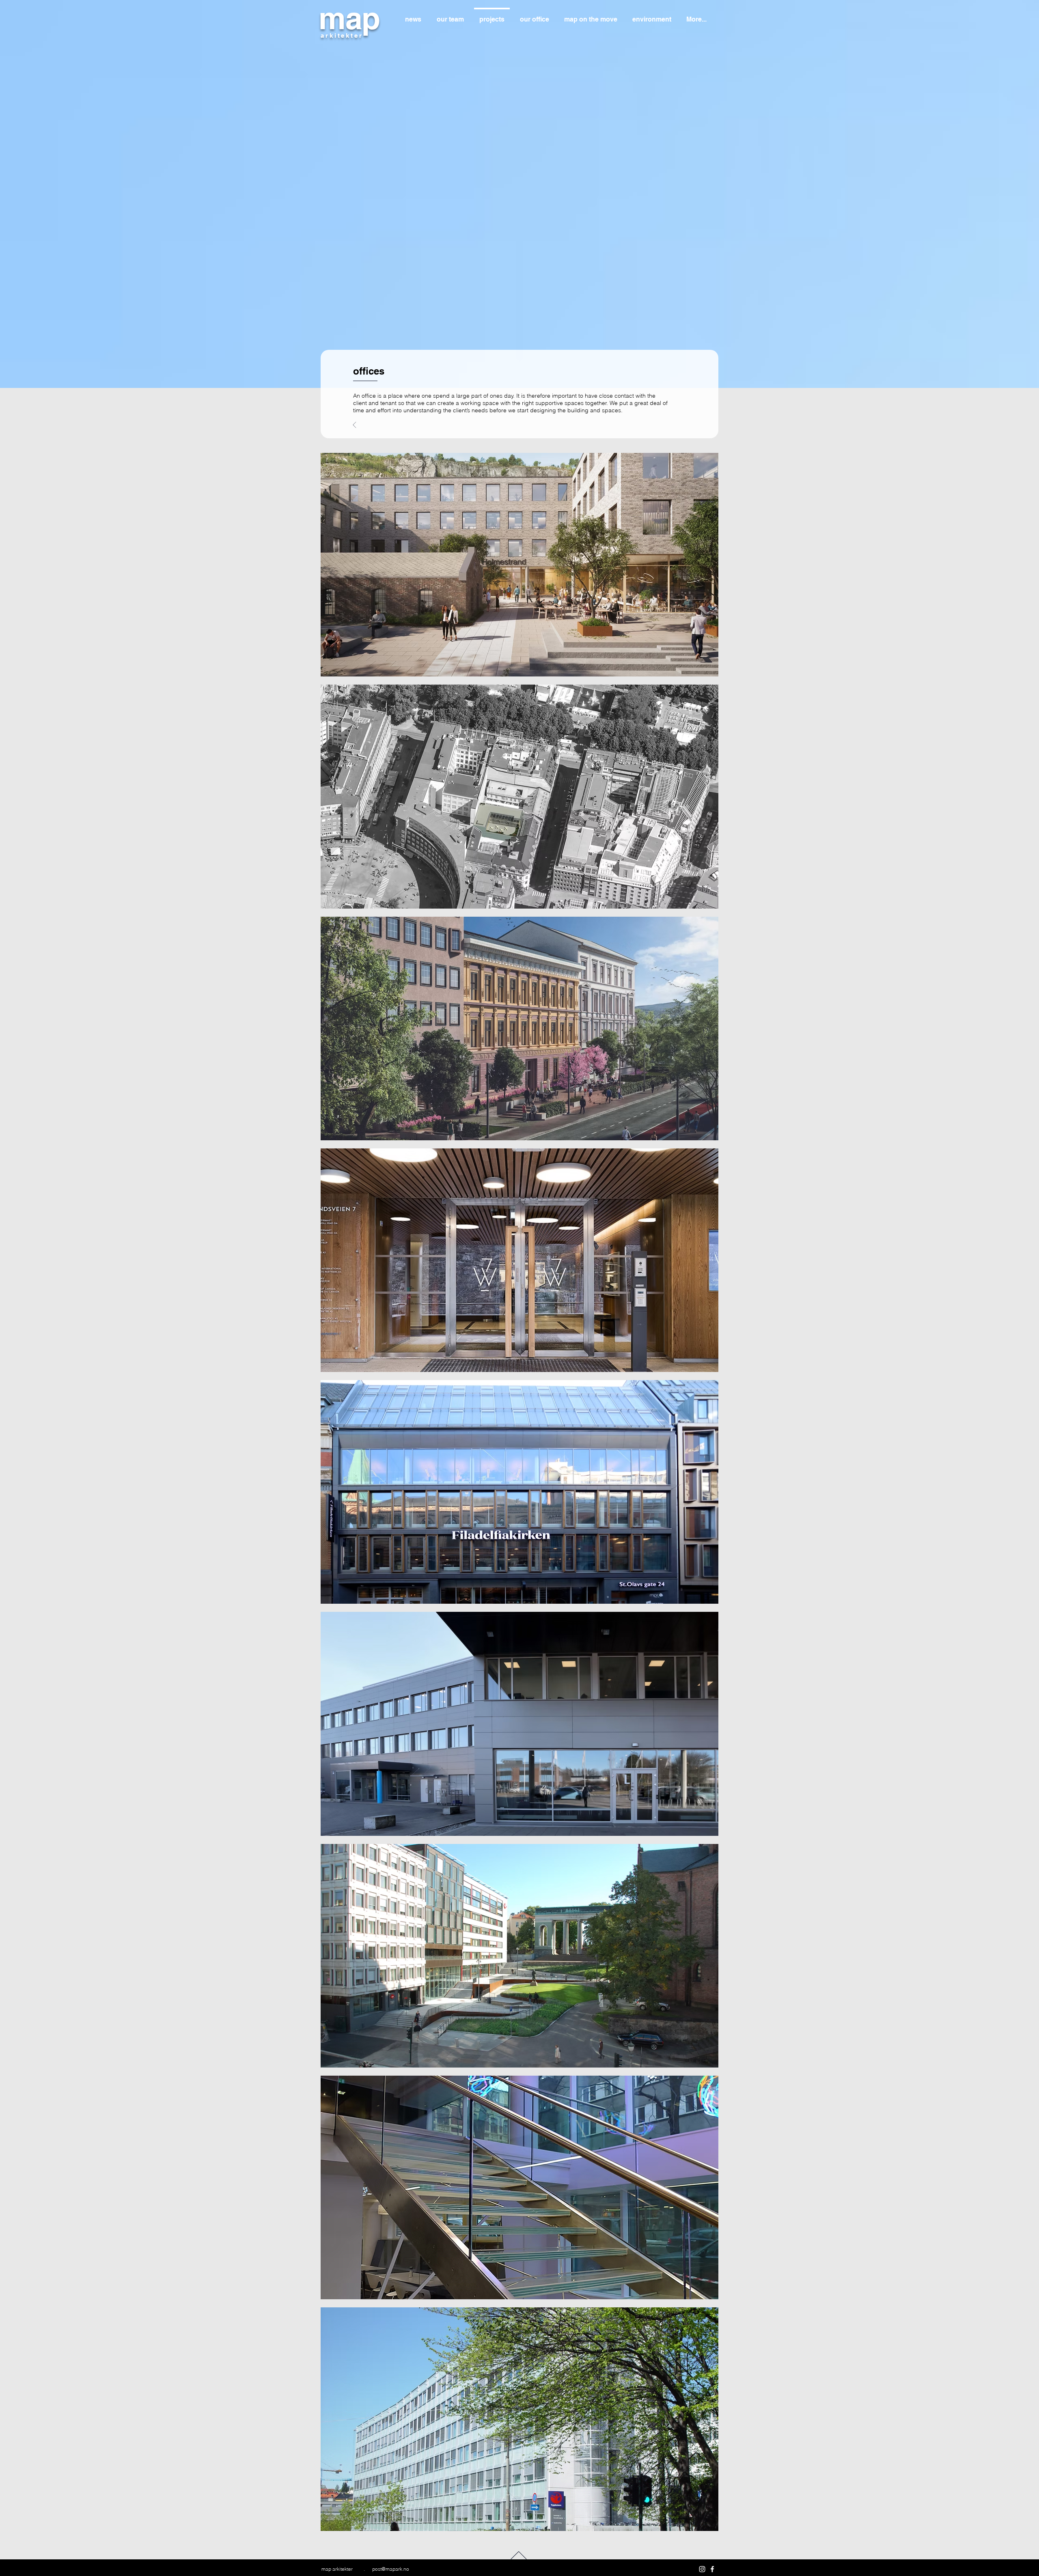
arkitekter (342, 36)
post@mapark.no (391, 2569)
